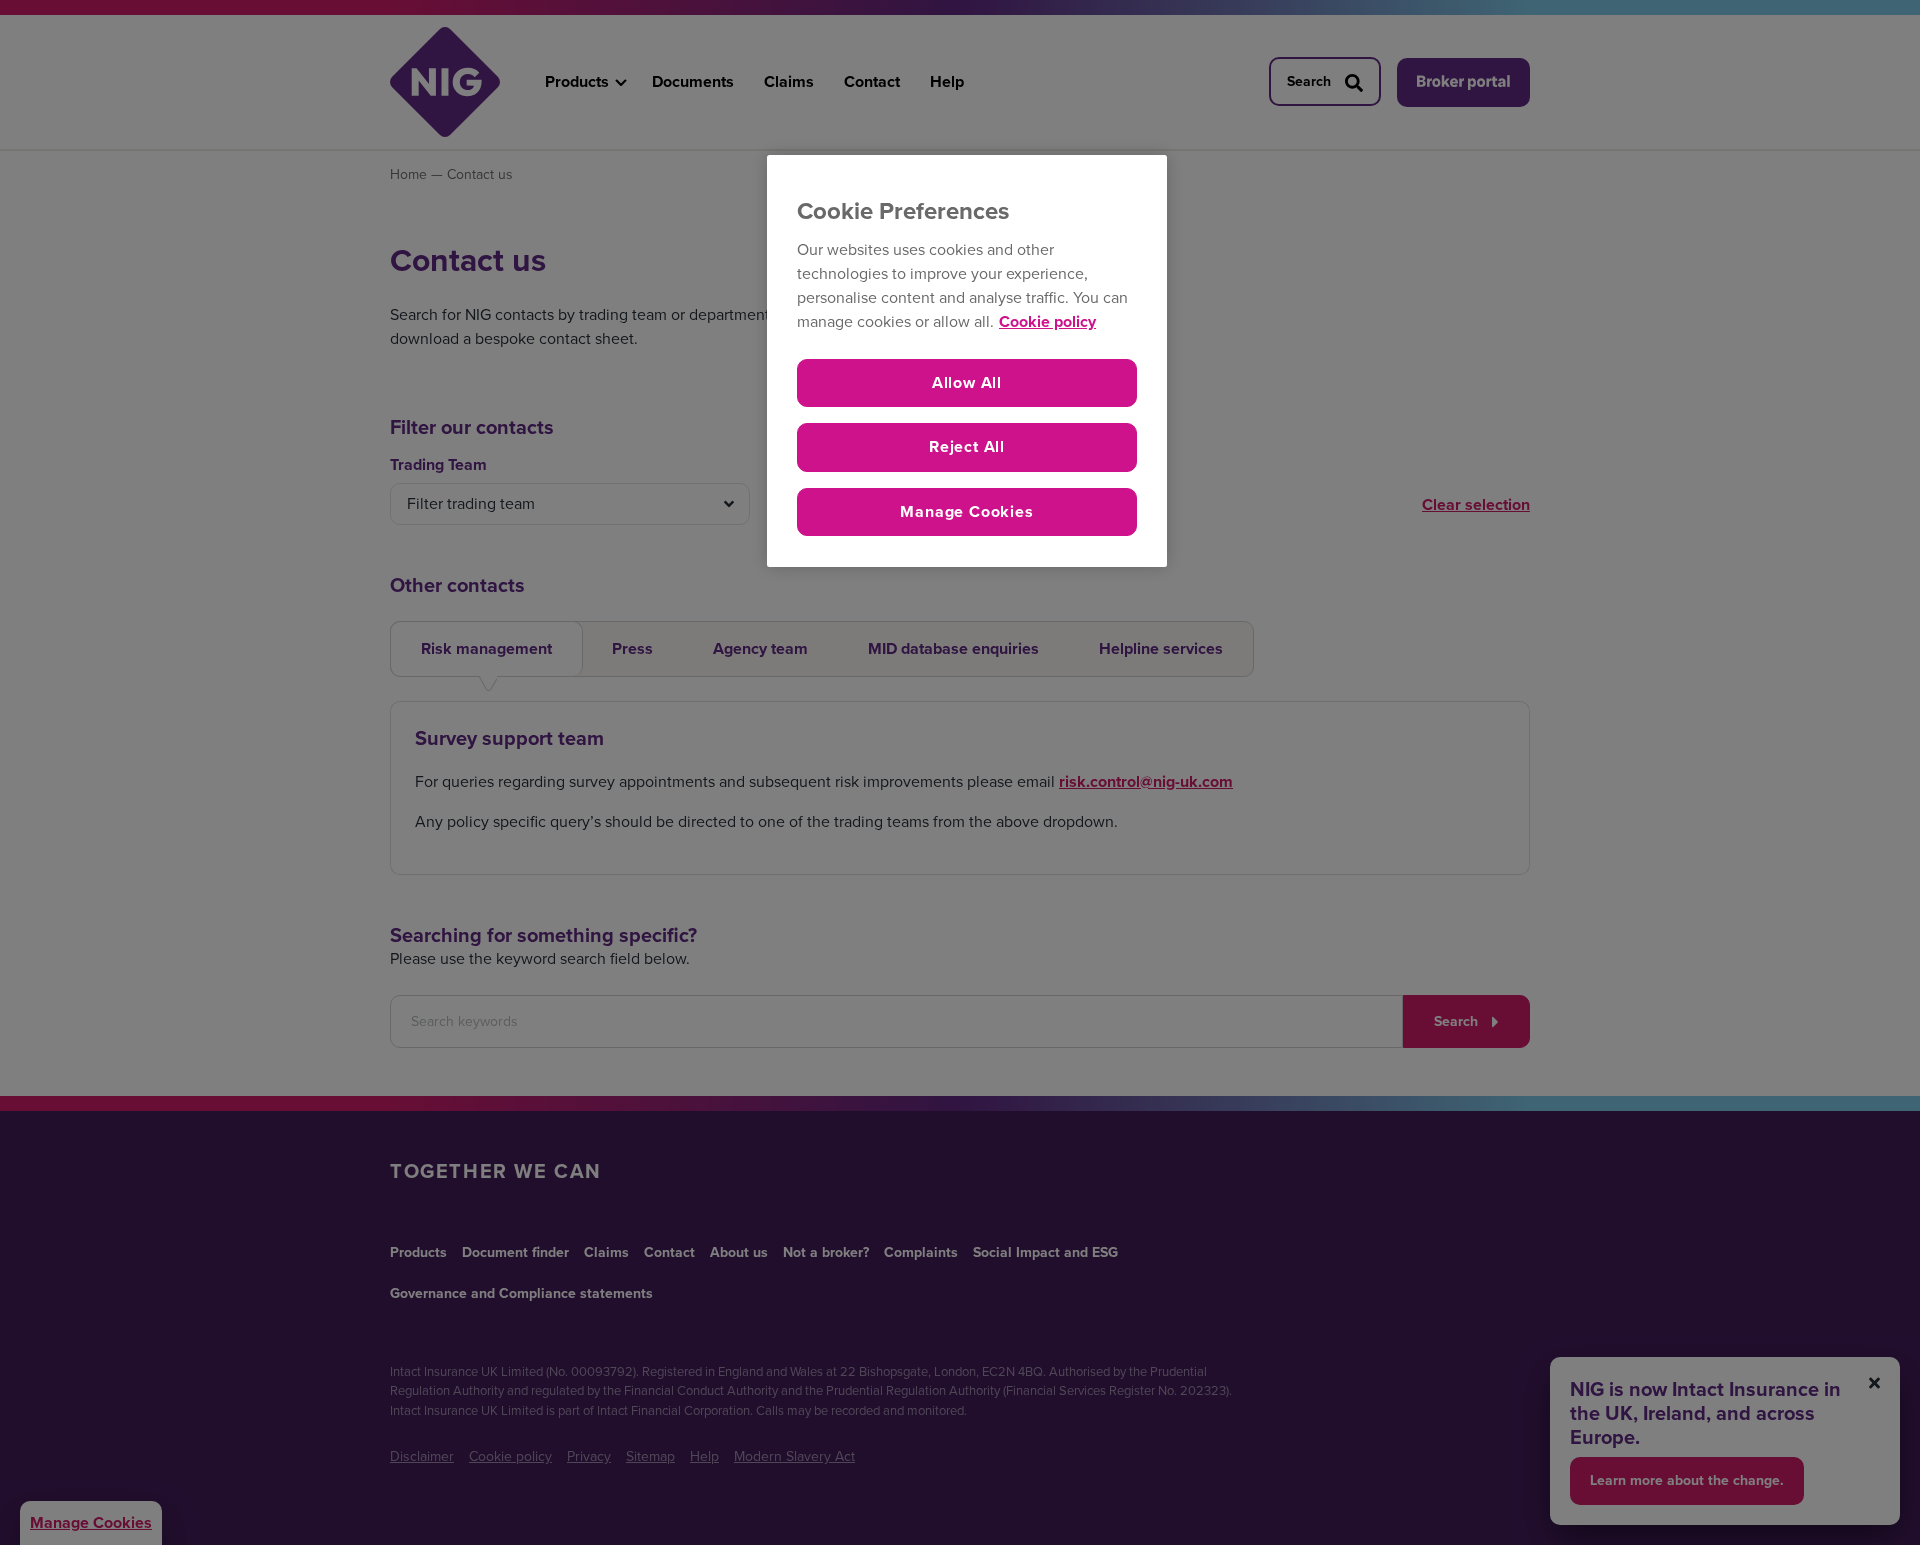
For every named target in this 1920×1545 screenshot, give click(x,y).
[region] (967, 361)
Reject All (967, 446)
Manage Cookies (966, 511)
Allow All (967, 382)
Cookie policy (1047, 321)
